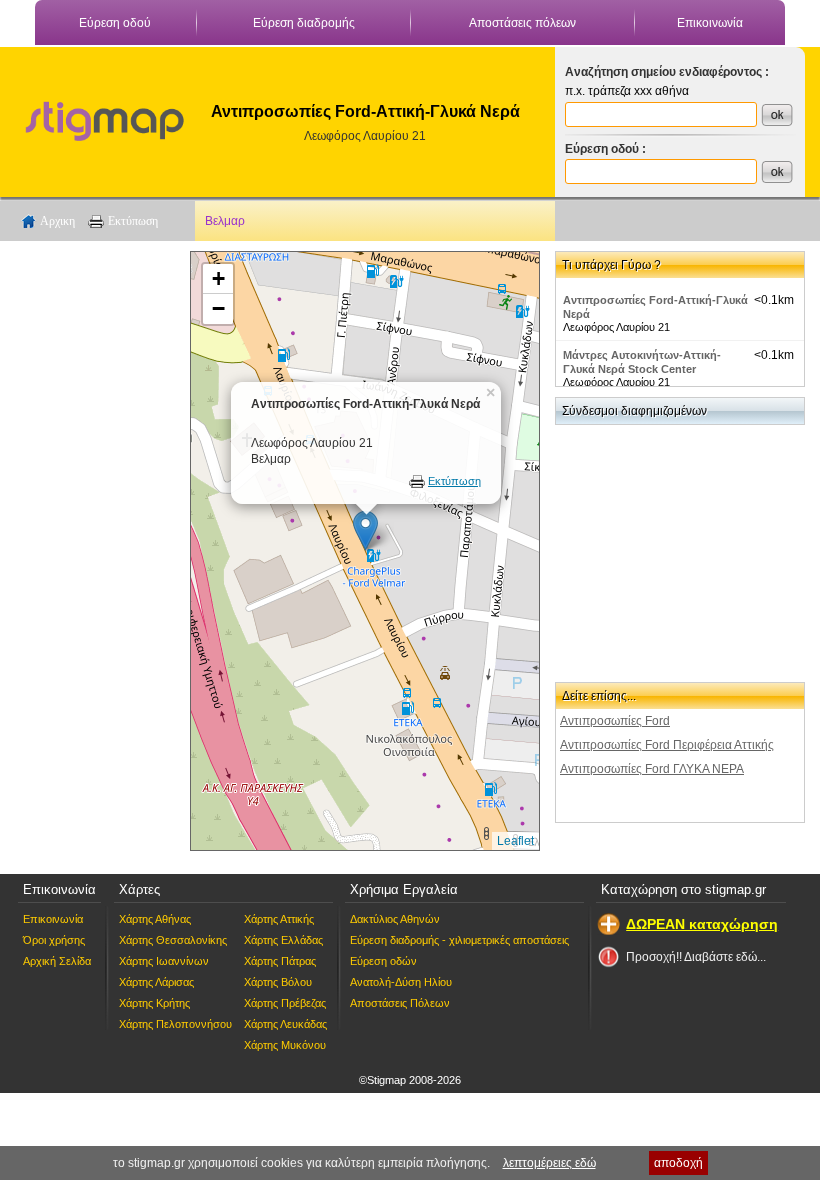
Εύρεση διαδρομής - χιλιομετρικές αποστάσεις (459, 940)
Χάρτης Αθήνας (155, 919)
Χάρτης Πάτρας (280, 961)
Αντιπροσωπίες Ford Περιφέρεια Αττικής (667, 745)
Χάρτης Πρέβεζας (285, 1003)
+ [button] (218, 278)
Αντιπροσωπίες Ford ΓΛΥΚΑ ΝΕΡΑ (652, 769)
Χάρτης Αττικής (279, 919)
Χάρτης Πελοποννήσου (175, 1024)
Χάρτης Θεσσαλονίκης (173, 940)
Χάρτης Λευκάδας (285, 1024)
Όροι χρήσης (54, 940)
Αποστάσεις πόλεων (522, 23)
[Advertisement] (95, 551)
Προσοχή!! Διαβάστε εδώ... (696, 957)
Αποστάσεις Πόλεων (400, 1003)
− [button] (218, 308)
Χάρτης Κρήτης (154, 1003)
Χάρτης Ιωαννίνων (164, 961)
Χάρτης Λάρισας (156, 982)
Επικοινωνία (710, 23)
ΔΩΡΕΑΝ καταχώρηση (702, 924)
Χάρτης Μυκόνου (285, 1045)
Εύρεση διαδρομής (304, 23)
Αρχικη (57, 221)
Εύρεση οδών (383, 961)
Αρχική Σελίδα (57, 961)
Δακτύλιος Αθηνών (395, 919)
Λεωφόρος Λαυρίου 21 (365, 136)
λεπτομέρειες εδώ (549, 1163)
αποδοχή (678, 1163)
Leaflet (515, 841)
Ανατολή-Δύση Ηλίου (401, 982)
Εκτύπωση (133, 221)
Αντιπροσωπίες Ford (615, 721)
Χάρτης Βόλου (278, 982)
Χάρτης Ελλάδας (283, 940)
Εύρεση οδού (115, 23)
